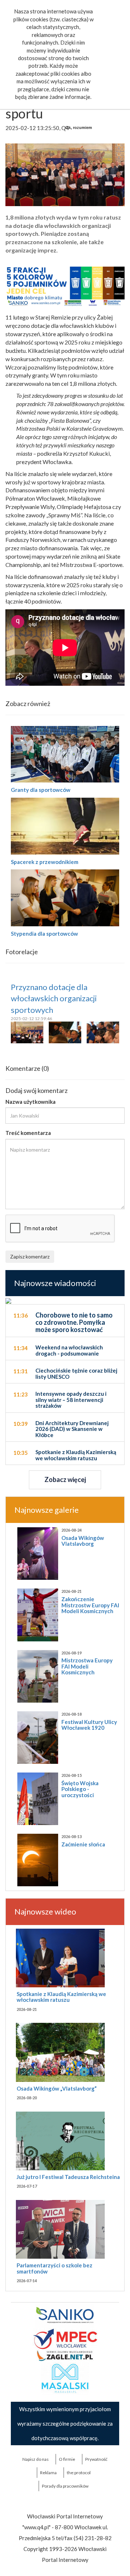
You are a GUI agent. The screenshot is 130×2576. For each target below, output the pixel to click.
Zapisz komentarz (30, 1256)
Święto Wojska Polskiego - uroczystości (80, 1789)
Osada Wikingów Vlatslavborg (83, 1541)
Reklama (48, 2473)
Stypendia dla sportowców (44, 934)
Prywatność (96, 2459)
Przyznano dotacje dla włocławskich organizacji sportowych (54, 998)
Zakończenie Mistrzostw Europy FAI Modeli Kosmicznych (90, 1605)
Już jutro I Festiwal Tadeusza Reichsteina (68, 2177)
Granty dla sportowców (41, 790)
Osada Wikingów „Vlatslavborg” (57, 2088)
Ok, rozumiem (79, 128)
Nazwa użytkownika (31, 1102)
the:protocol (79, 2473)
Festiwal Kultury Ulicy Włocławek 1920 (89, 1725)
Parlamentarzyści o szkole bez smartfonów (55, 2268)
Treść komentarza (28, 1133)
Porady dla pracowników (65, 2486)
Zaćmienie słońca (83, 1844)
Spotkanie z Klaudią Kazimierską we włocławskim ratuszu (61, 1997)
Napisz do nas (36, 2459)
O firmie (67, 2459)
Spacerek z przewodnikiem (45, 862)
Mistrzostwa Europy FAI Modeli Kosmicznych (87, 1666)
